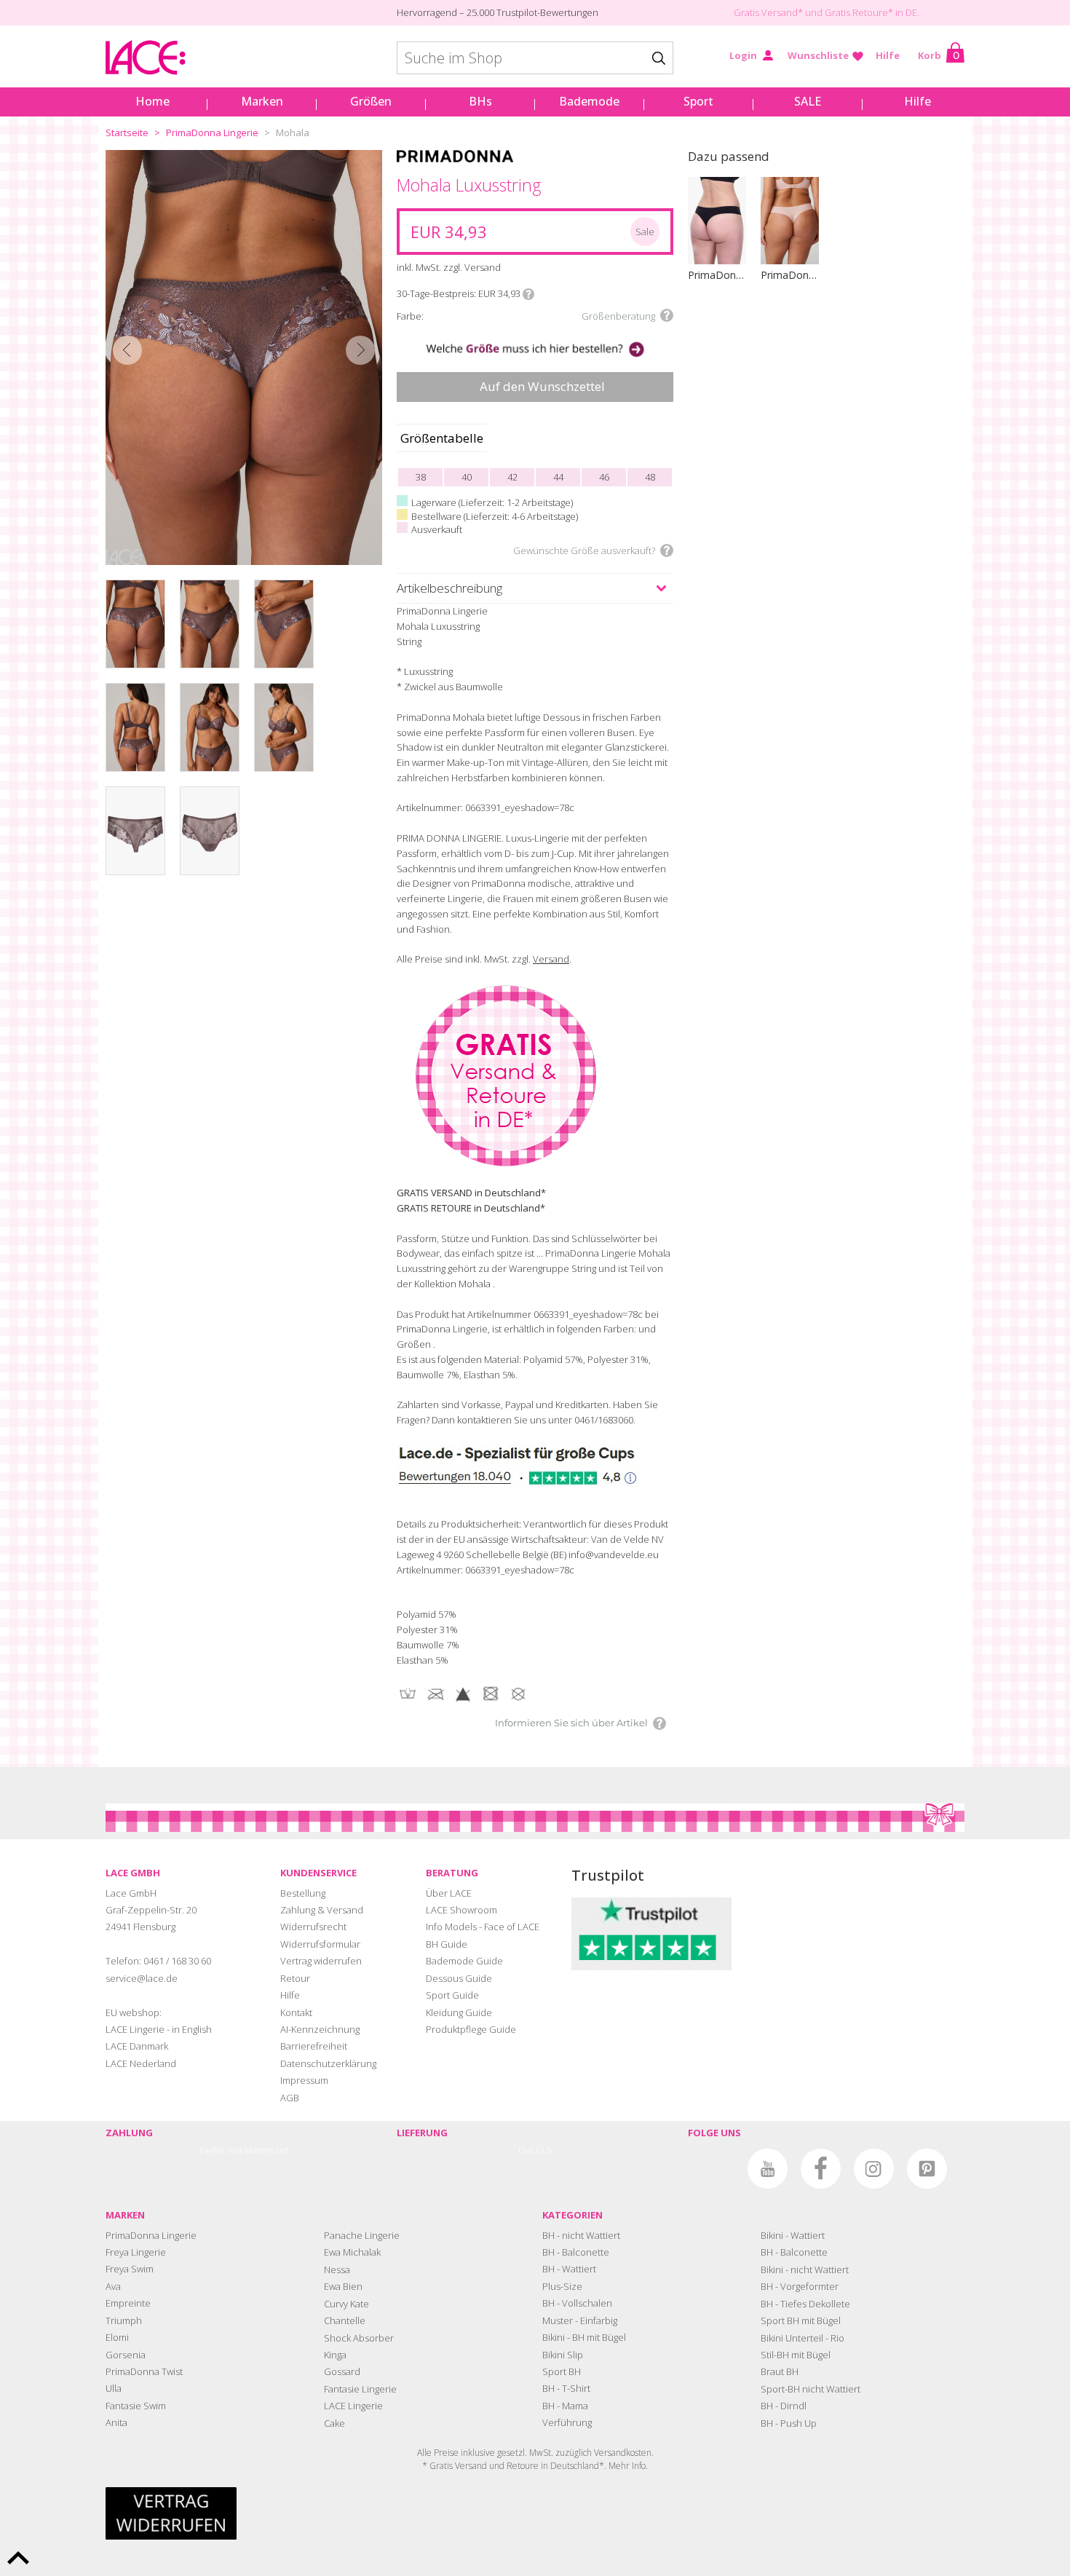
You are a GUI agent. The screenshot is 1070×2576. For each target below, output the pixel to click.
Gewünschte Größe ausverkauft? (584, 550)
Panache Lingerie (362, 2235)
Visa (235, 2150)
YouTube (768, 2169)
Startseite (127, 133)
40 (467, 477)
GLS (544, 2150)
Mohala (293, 133)
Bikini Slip (563, 2355)
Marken (262, 101)
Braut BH (780, 2371)
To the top (18, 2558)
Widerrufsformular (320, 1944)
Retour (295, 1978)
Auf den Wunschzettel (542, 386)
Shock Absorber (359, 2338)
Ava (113, 2286)
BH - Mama (565, 2406)
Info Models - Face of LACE (483, 1927)
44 (558, 477)
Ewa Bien (343, 2286)
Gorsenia (126, 2355)
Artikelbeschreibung (449, 588)
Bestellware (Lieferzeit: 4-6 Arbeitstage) (495, 516)
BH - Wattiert (569, 2269)
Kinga (335, 2355)
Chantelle (345, 2320)
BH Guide (447, 1944)
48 (650, 477)
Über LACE (449, 1893)
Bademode (589, 101)
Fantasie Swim (136, 2406)
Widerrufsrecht (313, 1927)
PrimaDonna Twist (144, 2371)
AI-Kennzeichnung (320, 2029)
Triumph (124, 2320)
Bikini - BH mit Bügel (584, 2337)
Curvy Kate (346, 2304)
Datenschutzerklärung (328, 2063)
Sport (698, 101)
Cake (334, 2423)
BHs (480, 101)
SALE (808, 101)
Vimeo (714, 2169)
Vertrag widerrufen (321, 1961)
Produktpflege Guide (471, 2029)
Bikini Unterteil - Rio (802, 2338)
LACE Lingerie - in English (159, 2029)
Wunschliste (818, 55)
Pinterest (927, 2169)
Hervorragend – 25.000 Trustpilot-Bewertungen (498, 12)
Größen (371, 101)
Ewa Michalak (352, 2252)
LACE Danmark (137, 2046)
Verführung (567, 2422)
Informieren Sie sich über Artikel (571, 1723)
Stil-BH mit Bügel (796, 2355)
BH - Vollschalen (577, 2303)
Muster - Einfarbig (580, 2320)
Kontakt (296, 2012)
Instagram (874, 2169)
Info (528, 294)
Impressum (304, 2080)
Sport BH (562, 2371)
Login (743, 55)
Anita (116, 2422)
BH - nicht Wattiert (581, 2235)
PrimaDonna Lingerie (212, 133)
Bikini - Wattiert (793, 2235)
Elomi (117, 2337)
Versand (551, 959)
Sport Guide (452, 1995)
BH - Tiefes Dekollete (805, 2304)
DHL (527, 2150)
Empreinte (128, 2303)
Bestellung (303, 1893)
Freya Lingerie (136, 2252)
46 (604, 477)
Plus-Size (562, 2286)
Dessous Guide (459, 1978)
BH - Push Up (789, 2423)
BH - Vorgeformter (800, 2286)
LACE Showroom (461, 1910)
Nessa (337, 2269)
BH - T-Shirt (566, 2388)
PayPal (212, 2150)
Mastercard (266, 2150)
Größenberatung (618, 316)
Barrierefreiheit (314, 2046)
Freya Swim (130, 2269)
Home (152, 101)
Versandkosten (623, 2453)
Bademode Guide (464, 1961)
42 (512, 477)
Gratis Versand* (768, 12)
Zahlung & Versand (322, 1910)
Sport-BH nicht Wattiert (811, 2389)
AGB (290, 2098)
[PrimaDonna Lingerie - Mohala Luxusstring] (244, 357)
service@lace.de (142, 1978)
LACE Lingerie (353, 2406)
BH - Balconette (576, 2252)
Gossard (342, 2371)
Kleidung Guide (459, 2012)
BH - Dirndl (784, 2406)
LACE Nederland (141, 2063)
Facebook (821, 2169)
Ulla (114, 2388)
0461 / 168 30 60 (177, 1961)
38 (421, 477)
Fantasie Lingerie (360, 2389)
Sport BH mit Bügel (801, 2320)
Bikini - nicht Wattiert (805, 2269)
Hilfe (888, 55)
